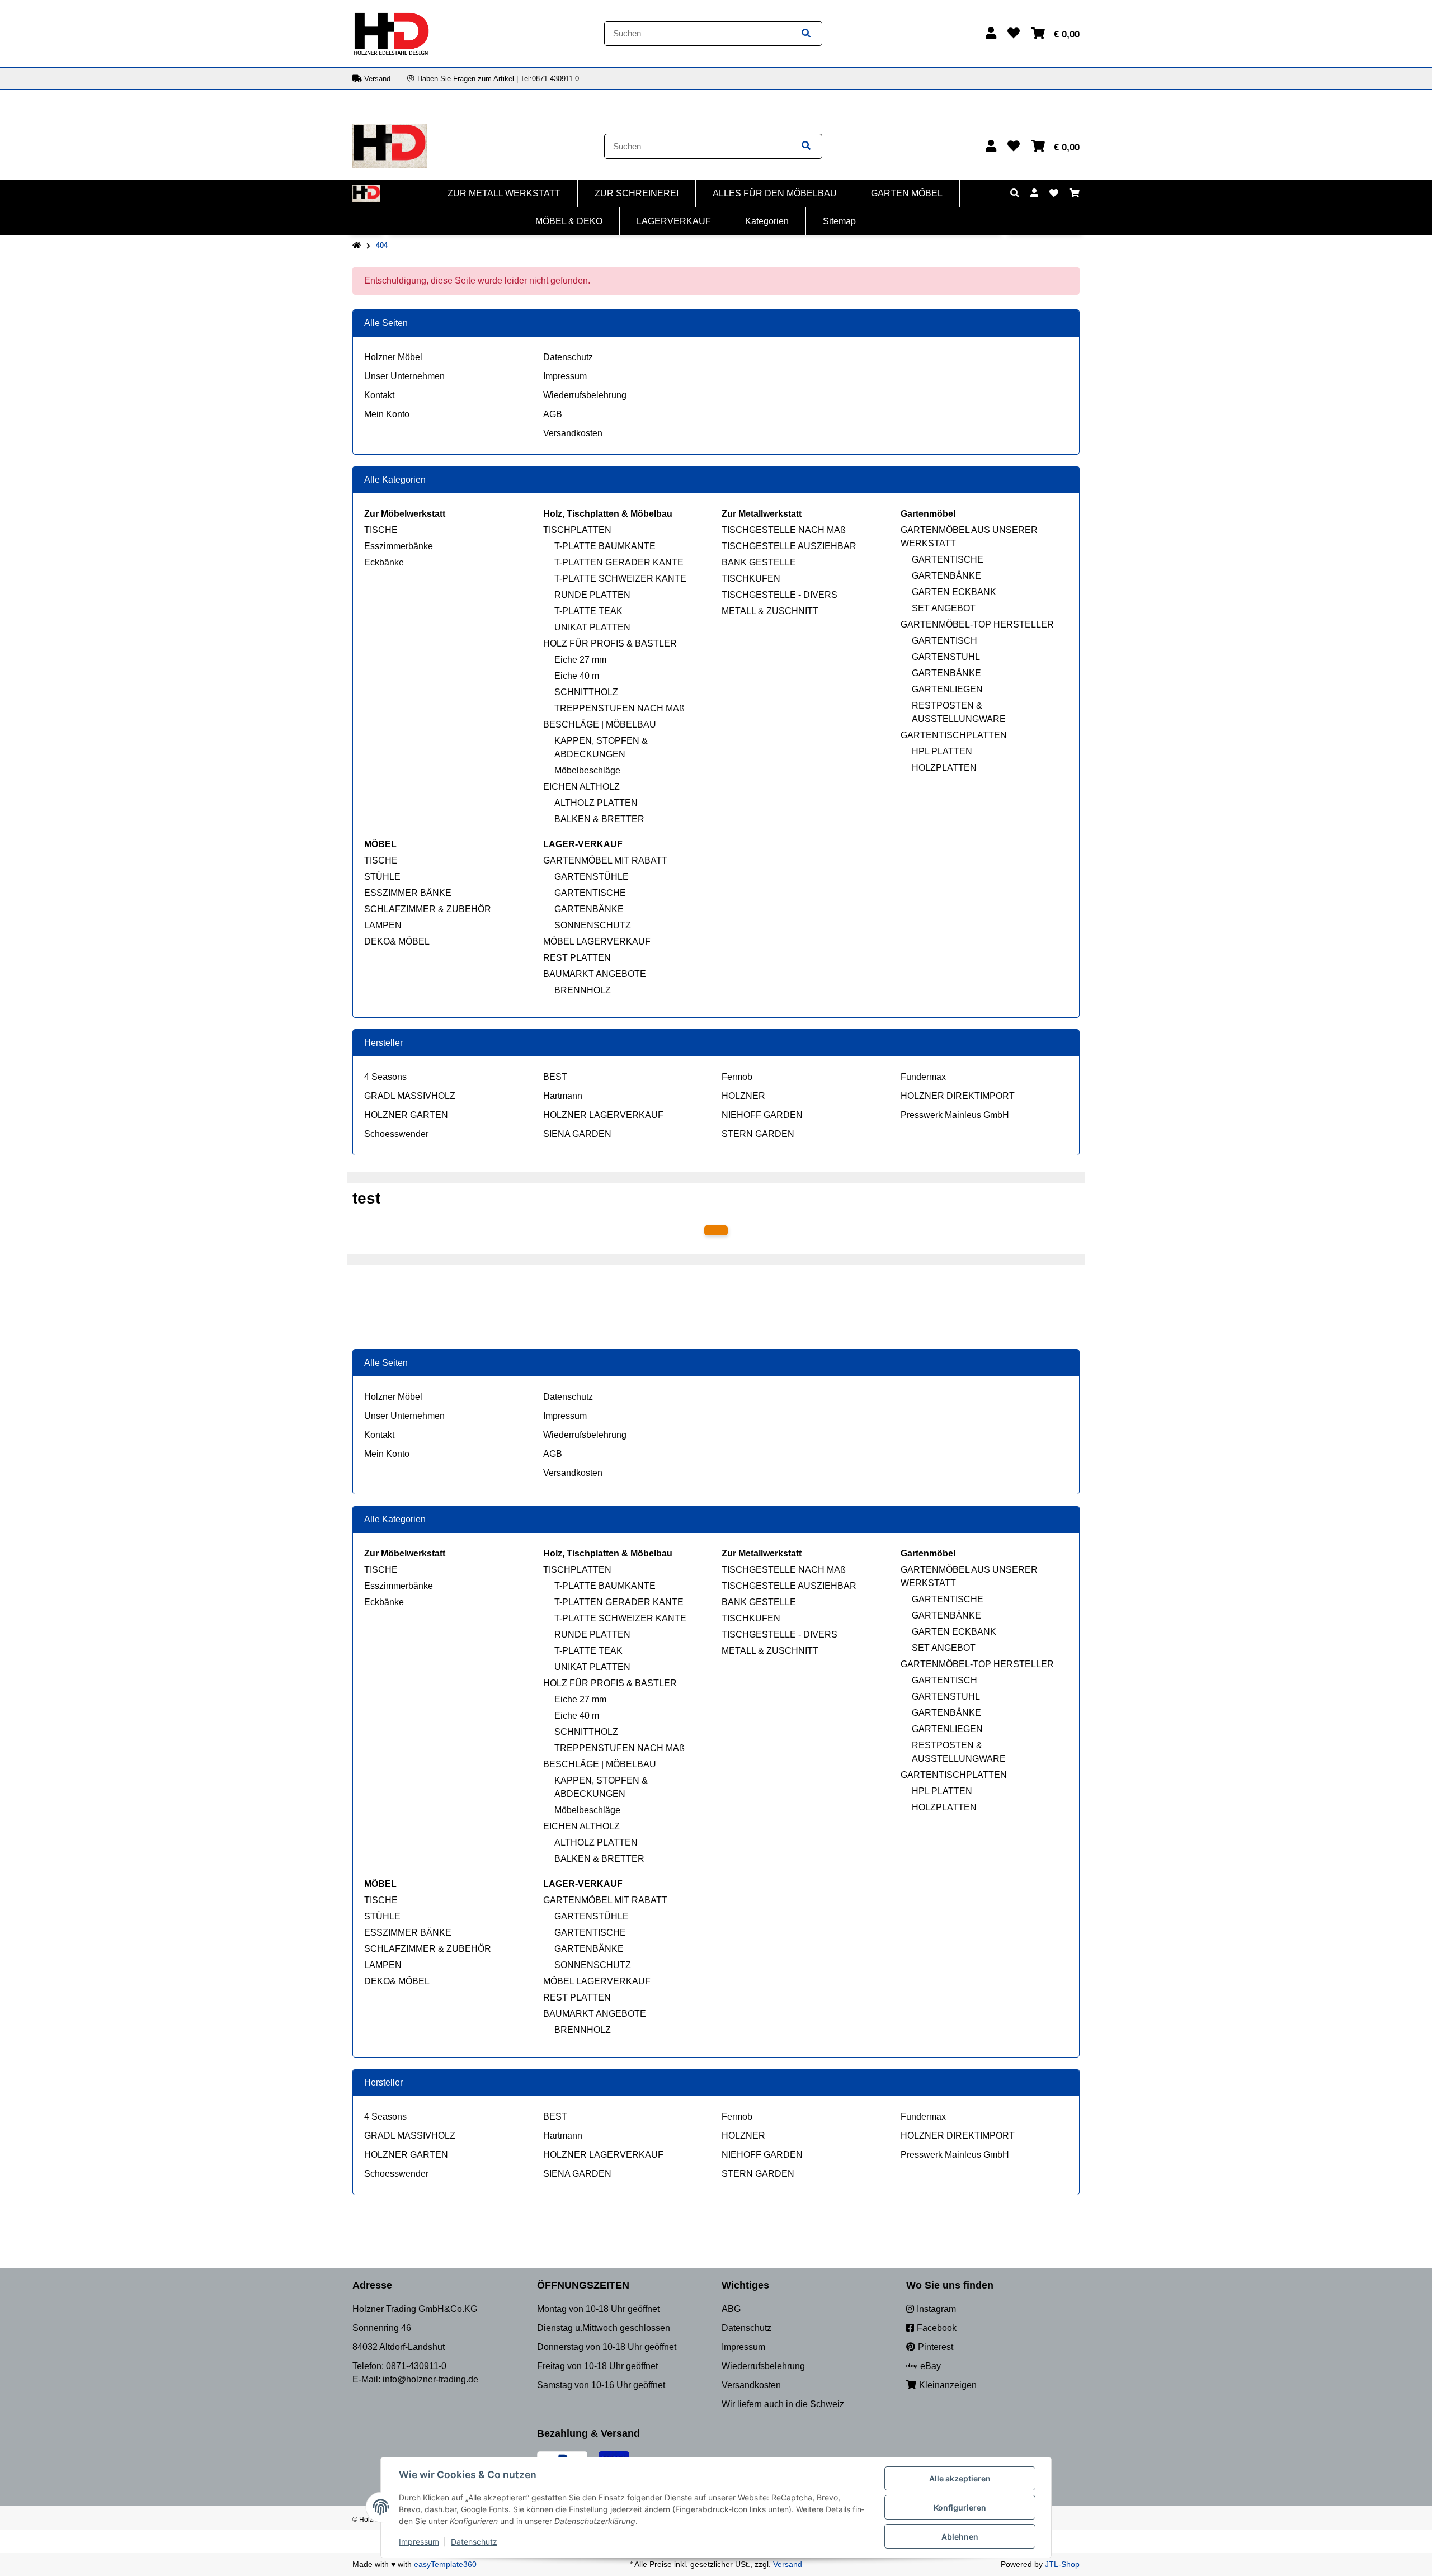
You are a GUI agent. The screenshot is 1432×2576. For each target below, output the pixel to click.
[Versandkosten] (716, 1230)
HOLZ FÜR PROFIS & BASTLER (610, 643)
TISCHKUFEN (751, 579)
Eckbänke (384, 562)
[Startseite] (357, 246)
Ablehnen (960, 2537)
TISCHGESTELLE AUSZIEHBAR (789, 546)
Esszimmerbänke (399, 546)
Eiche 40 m (577, 676)
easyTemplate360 (445, 2564)
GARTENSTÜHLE (592, 877)
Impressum (565, 376)
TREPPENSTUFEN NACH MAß (620, 708)
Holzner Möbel (393, 357)
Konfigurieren (960, 2507)
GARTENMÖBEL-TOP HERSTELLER (977, 624)
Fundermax (923, 1077)
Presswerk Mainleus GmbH (955, 1115)
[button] (991, 33)
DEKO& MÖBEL (397, 942)
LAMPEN (383, 925)
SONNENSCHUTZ (593, 925)
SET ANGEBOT (944, 608)
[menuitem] (504, 194)
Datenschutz (568, 357)
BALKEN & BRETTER (599, 819)
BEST (555, 1077)
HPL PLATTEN (942, 751)
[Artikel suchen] (806, 34)
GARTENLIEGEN (947, 689)
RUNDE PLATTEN (592, 595)
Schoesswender (396, 1134)
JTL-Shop (1062, 2564)
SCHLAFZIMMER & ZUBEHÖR (428, 909)
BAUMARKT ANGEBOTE (595, 974)
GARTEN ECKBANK (954, 592)
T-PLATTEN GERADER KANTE (619, 562)
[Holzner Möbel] (391, 33)
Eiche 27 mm (580, 660)
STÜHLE (382, 877)
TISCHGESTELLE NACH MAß (784, 530)
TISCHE (381, 530)
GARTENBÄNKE (946, 576)
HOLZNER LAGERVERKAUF (603, 1115)
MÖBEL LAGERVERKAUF (597, 942)
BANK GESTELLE (759, 562)
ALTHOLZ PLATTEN (596, 803)
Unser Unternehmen (404, 376)
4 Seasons (385, 1077)
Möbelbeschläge (587, 770)
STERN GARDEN (758, 1134)
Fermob (737, 1077)
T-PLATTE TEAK (588, 611)
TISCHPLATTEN (577, 530)
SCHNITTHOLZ (586, 692)
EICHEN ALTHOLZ (581, 787)
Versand (788, 2564)
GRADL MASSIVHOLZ (410, 1096)
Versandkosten (573, 433)
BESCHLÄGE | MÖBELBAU (600, 725)
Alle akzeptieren (960, 2478)
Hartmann (563, 1096)
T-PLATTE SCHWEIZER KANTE (620, 579)
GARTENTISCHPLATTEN (954, 735)
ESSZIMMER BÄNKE (408, 893)
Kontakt (379, 395)
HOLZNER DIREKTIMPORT (958, 1096)
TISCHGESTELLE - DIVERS (779, 595)
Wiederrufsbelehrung (585, 395)
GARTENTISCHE (948, 560)
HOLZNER (743, 1096)
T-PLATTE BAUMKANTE (605, 546)
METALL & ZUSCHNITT (770, 611)
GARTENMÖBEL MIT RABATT (605, 860)
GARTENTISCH (945, 641)
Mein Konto (387, 414)
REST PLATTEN (577, 958)
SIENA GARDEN (577, 1134)
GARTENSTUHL (946, 657)
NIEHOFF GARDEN (762, 1115)
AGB (553, 414)
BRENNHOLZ (583, 990)
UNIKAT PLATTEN (592, 627)
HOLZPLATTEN (944, 768)
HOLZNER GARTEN (406, 1115)
